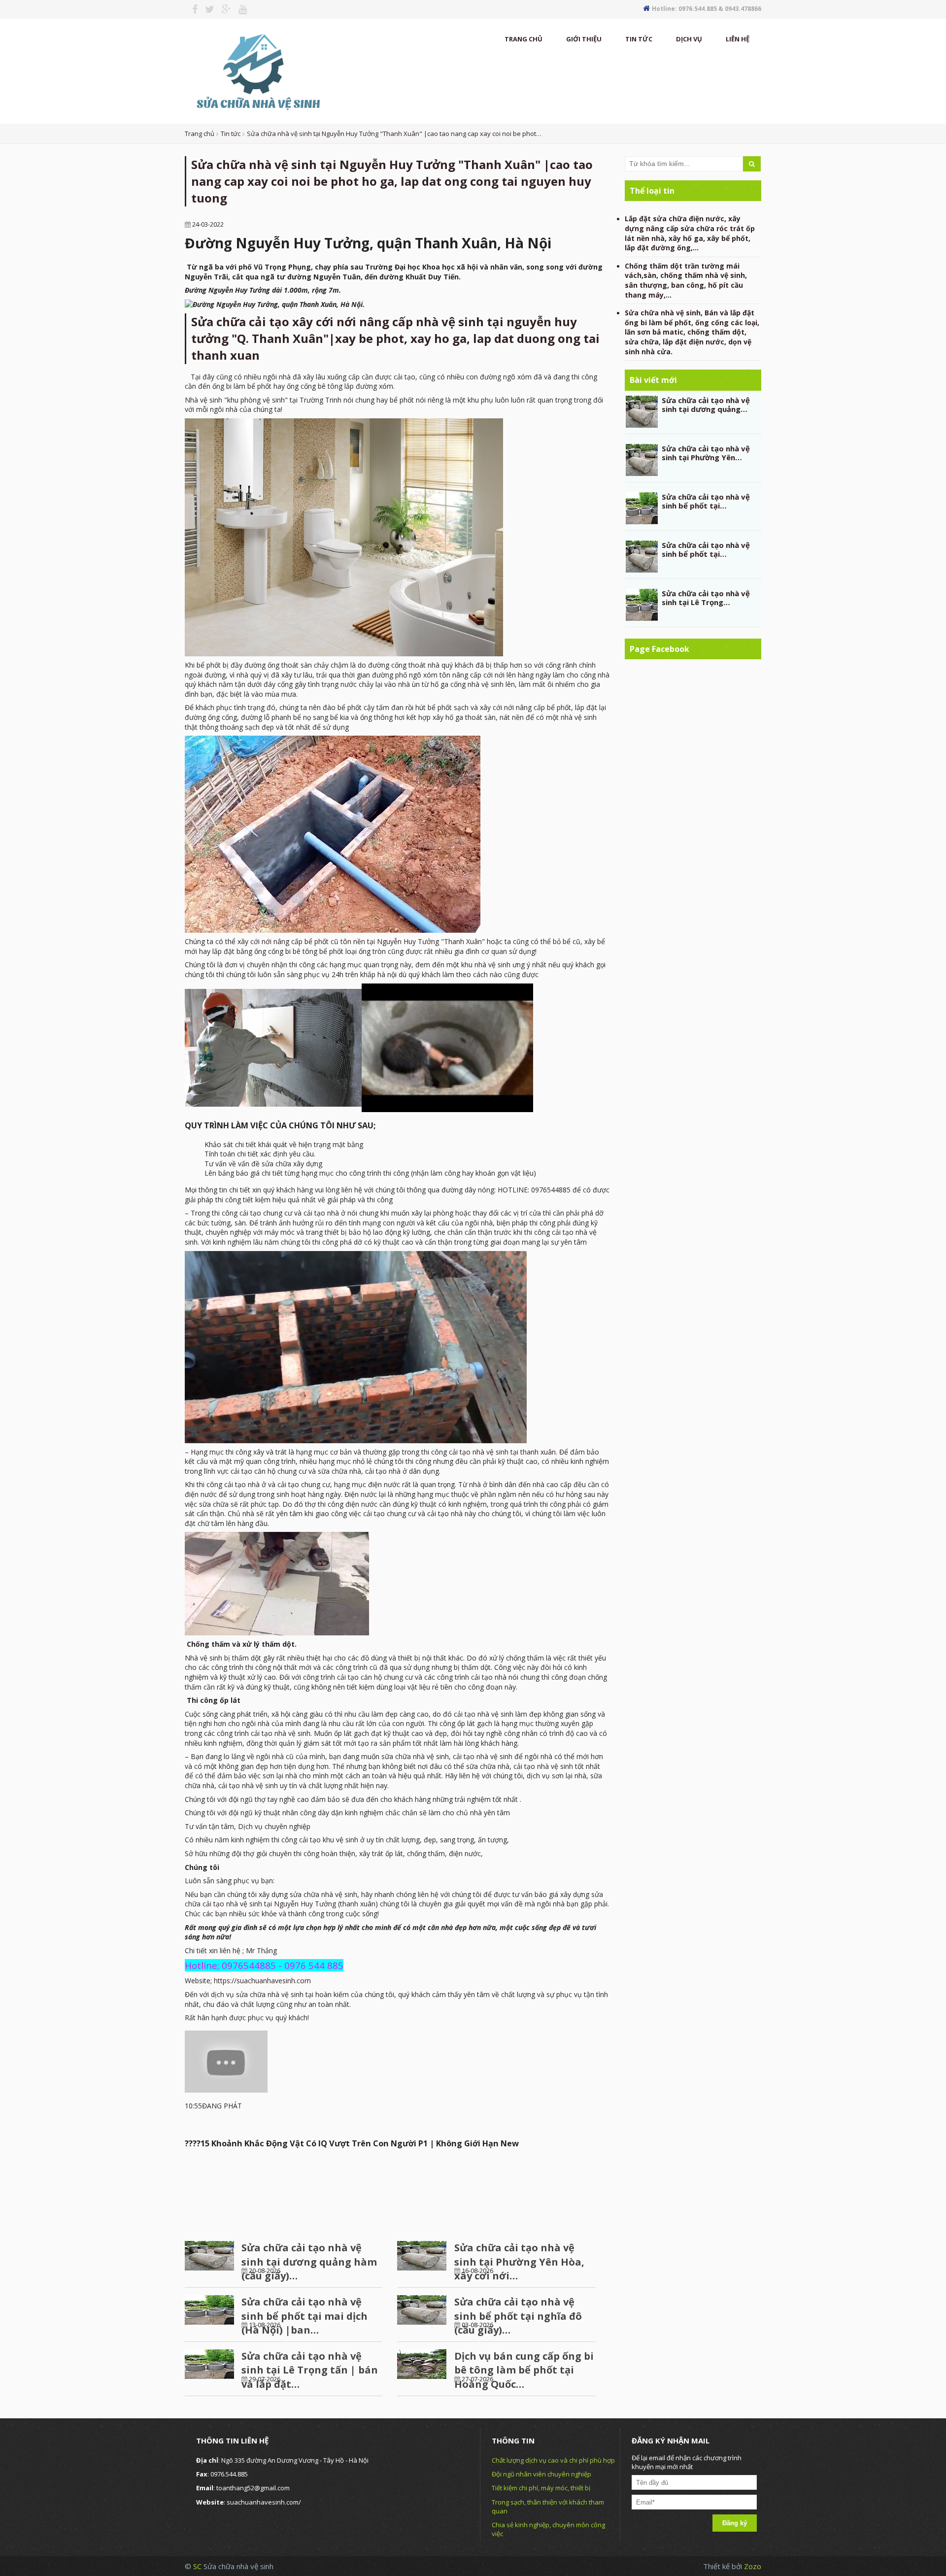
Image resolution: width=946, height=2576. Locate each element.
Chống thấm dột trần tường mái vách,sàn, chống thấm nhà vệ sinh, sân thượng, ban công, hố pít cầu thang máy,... (686, 280)
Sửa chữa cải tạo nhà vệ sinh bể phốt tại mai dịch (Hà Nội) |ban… (304, 2316)
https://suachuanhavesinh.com (262, 1981)
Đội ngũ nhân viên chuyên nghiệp (541, 2474)
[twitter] (206, 9)
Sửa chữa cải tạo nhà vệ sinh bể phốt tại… (706, 501)
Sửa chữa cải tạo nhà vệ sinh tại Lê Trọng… (706, 598)
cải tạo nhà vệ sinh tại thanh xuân (502, 1452)
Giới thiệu (584, 39)
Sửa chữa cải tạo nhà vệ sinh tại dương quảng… (706, 405)
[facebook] (191, 9)
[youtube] (239, 9)
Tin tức (639, 39)
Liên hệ (738, 39)
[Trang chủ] (257, 70)
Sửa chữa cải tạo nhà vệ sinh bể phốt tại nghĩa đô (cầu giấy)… (518, 2316)
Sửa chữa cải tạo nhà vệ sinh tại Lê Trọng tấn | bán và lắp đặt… (310, 2370)
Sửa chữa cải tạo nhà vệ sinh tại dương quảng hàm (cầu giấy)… (309, 2262)
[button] (397, 2210)
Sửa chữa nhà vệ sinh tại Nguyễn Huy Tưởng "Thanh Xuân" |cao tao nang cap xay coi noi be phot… (394, 134)
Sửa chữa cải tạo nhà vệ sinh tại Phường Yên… (706, 453)
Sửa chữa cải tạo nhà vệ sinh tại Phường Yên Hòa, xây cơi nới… (519, 2262)
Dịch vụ (689, 39)
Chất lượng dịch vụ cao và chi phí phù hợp (553, 2460)
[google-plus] (223, 9)
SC (198, 2566)
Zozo (753, 2566)
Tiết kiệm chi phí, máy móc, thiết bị (541, 2488)
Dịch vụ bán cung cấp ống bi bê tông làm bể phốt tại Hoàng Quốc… (524, 2370)
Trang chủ (524, 39)
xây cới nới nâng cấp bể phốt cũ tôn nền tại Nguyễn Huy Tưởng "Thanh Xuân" (361, 941)
